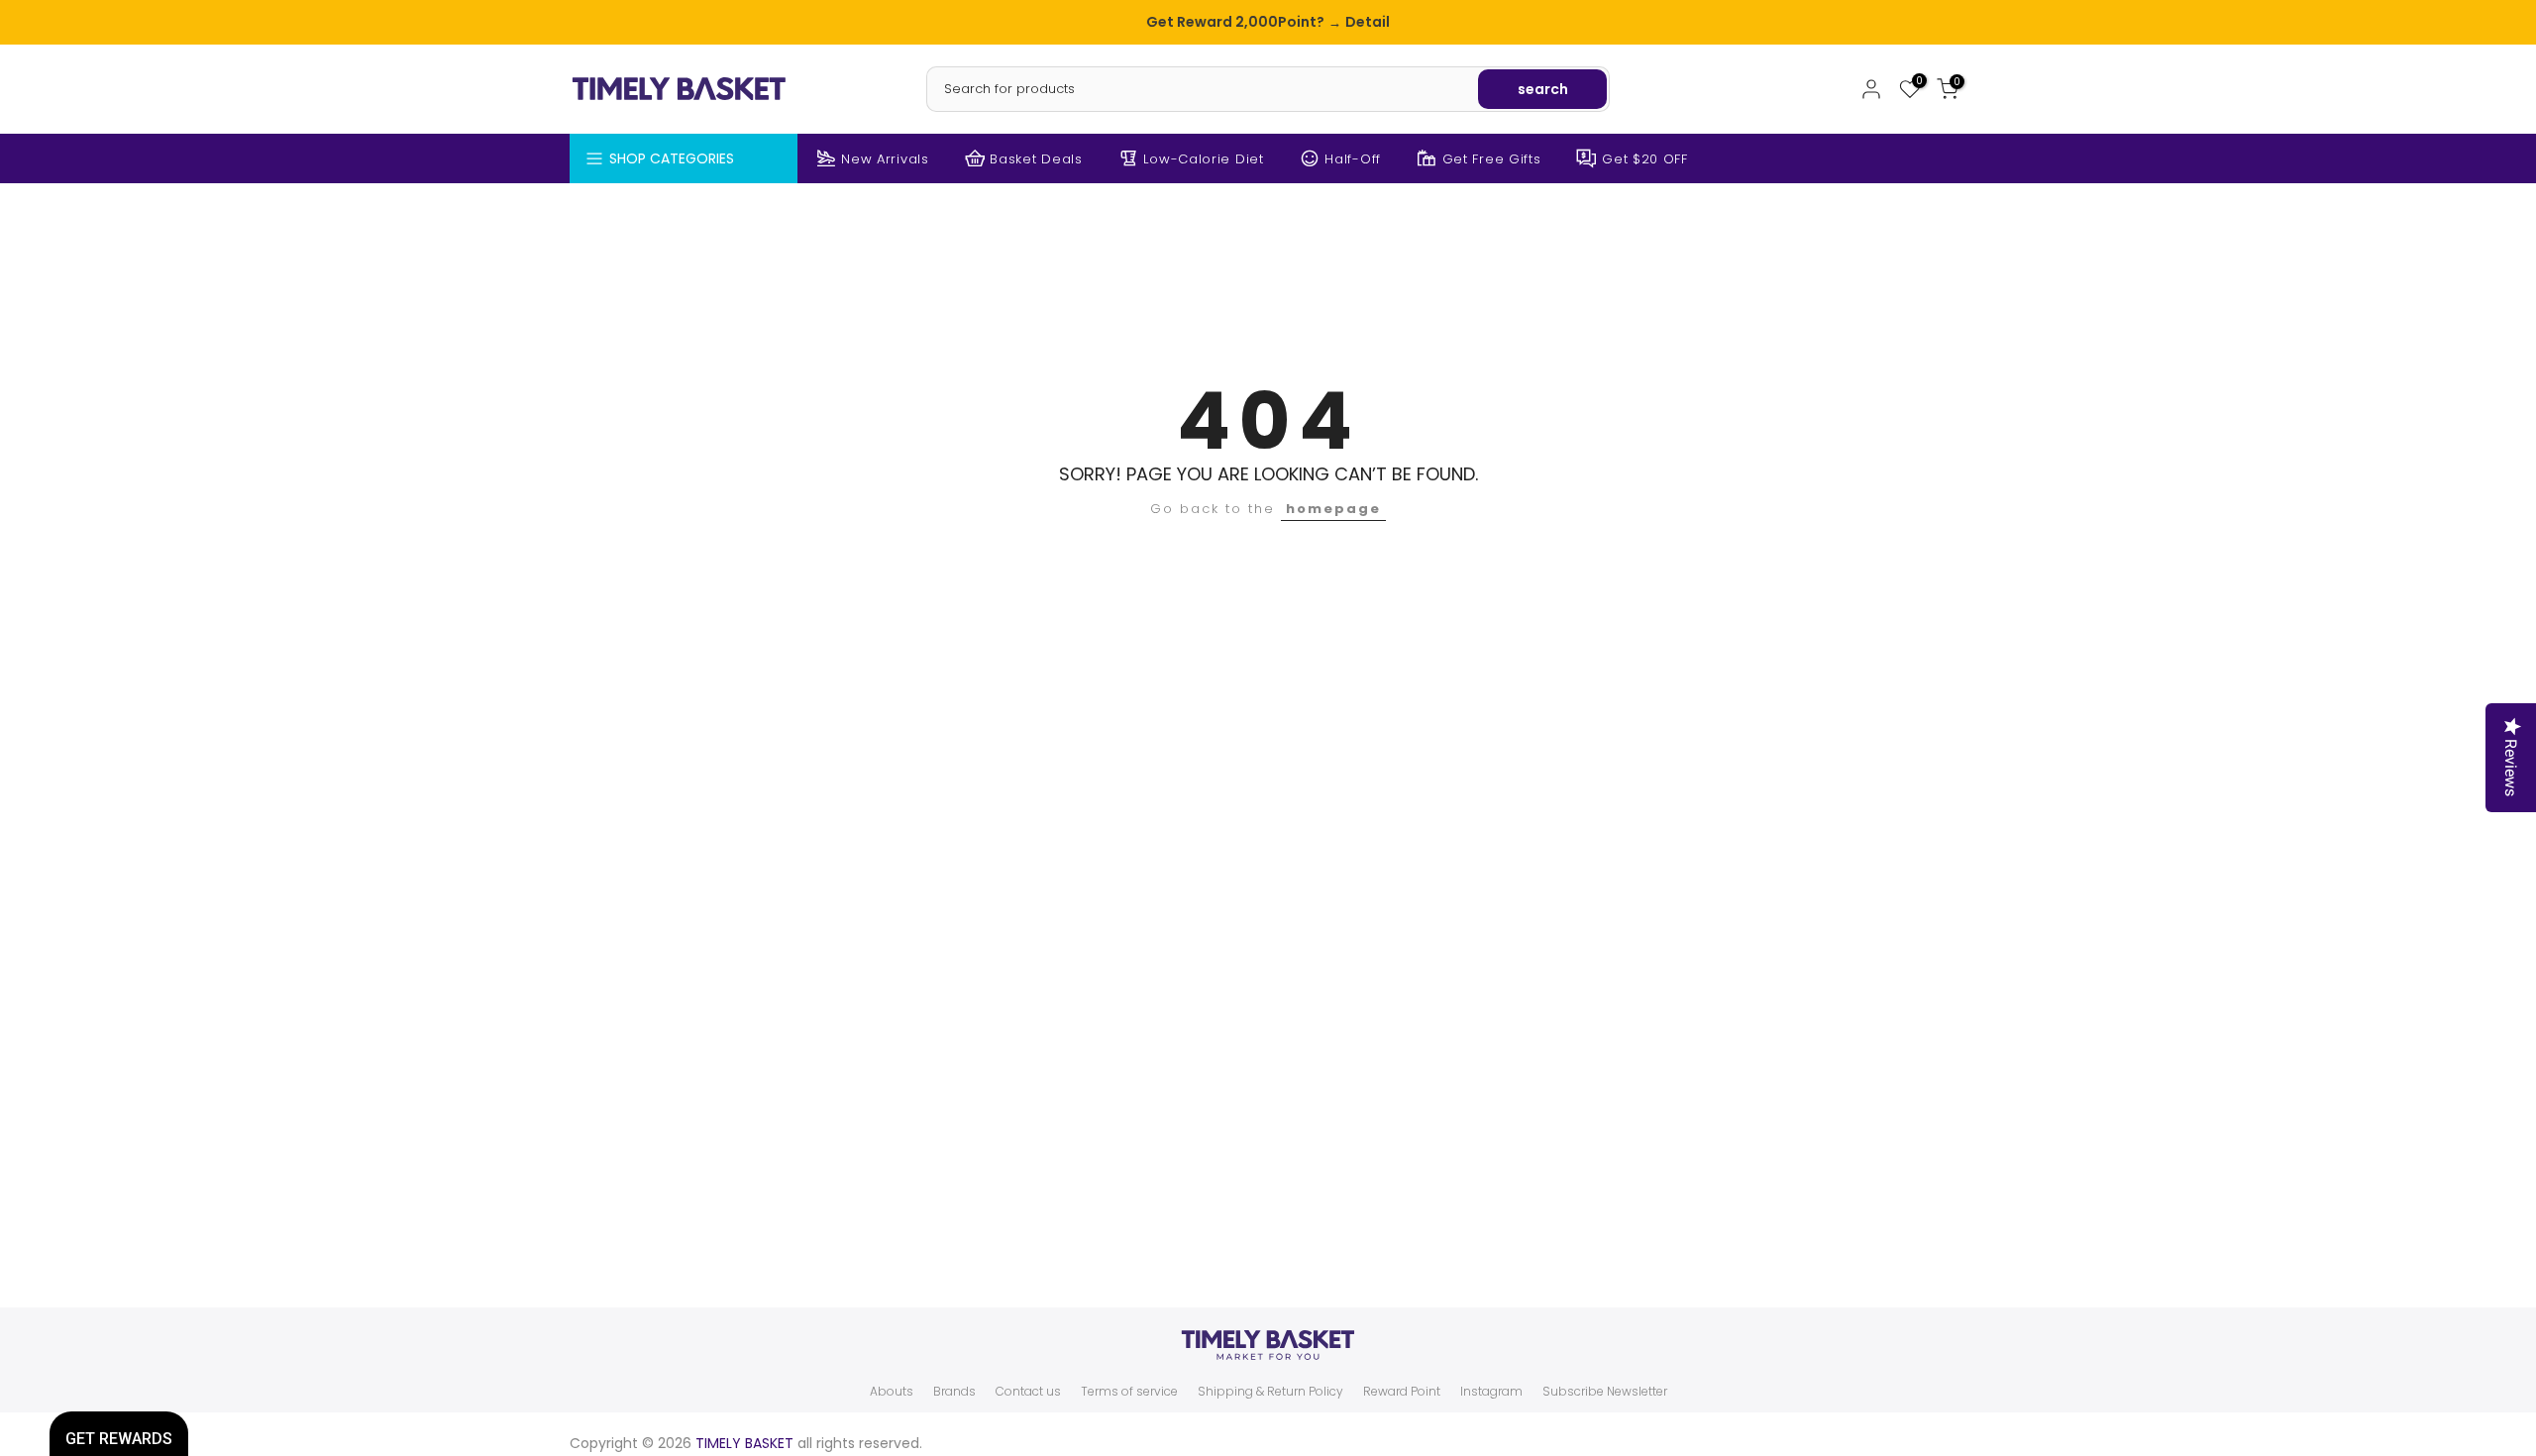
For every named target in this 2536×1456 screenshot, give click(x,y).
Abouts (892, 1392)
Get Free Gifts (1492, 159)
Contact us (1028, 1392)
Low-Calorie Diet (1203, 159)
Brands (954, 1392)
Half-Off (1353, 159)
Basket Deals (1036, 159)
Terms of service (1129, 1392)
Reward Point (1402, 1392)
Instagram (1491, 1392)
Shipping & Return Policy (1270, 1392)
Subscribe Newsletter (1605, 1392)
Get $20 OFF (1645, 159)
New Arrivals (885, 159)
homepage (1333, 509)
